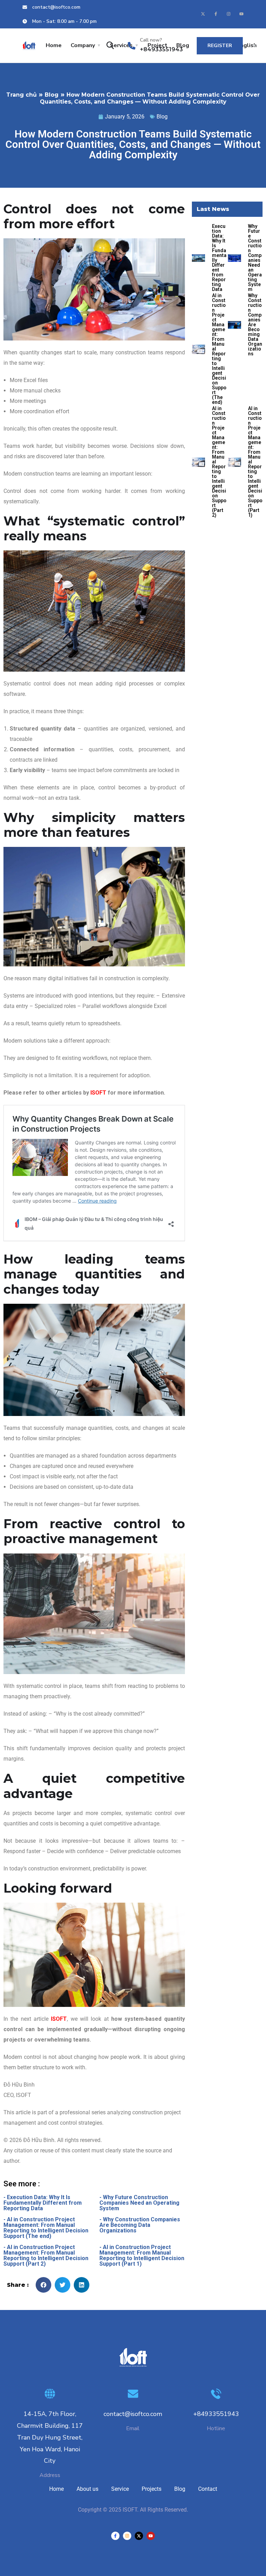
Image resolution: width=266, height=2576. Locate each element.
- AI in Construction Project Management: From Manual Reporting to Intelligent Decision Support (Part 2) (46, 2255)
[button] (43, 2285)
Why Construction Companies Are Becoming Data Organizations (255, 325)
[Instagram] (229, 14)
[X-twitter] (203, 14)
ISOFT (98, 1093)
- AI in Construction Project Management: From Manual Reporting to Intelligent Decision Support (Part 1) (142, 2255)
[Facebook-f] (216, 14)
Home (54, 45)
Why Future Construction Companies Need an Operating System (255, 258)
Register (220, 46)
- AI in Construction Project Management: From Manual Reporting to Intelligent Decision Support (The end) (46, 2228)
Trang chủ (21, 95)
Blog (52, 95)
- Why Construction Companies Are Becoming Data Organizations (140, 2225)
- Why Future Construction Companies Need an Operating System (139, 2203)
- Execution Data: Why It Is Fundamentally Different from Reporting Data (43, 2203)
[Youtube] (241, 14)
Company (83, 45)
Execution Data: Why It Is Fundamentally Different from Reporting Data (219, 258)
